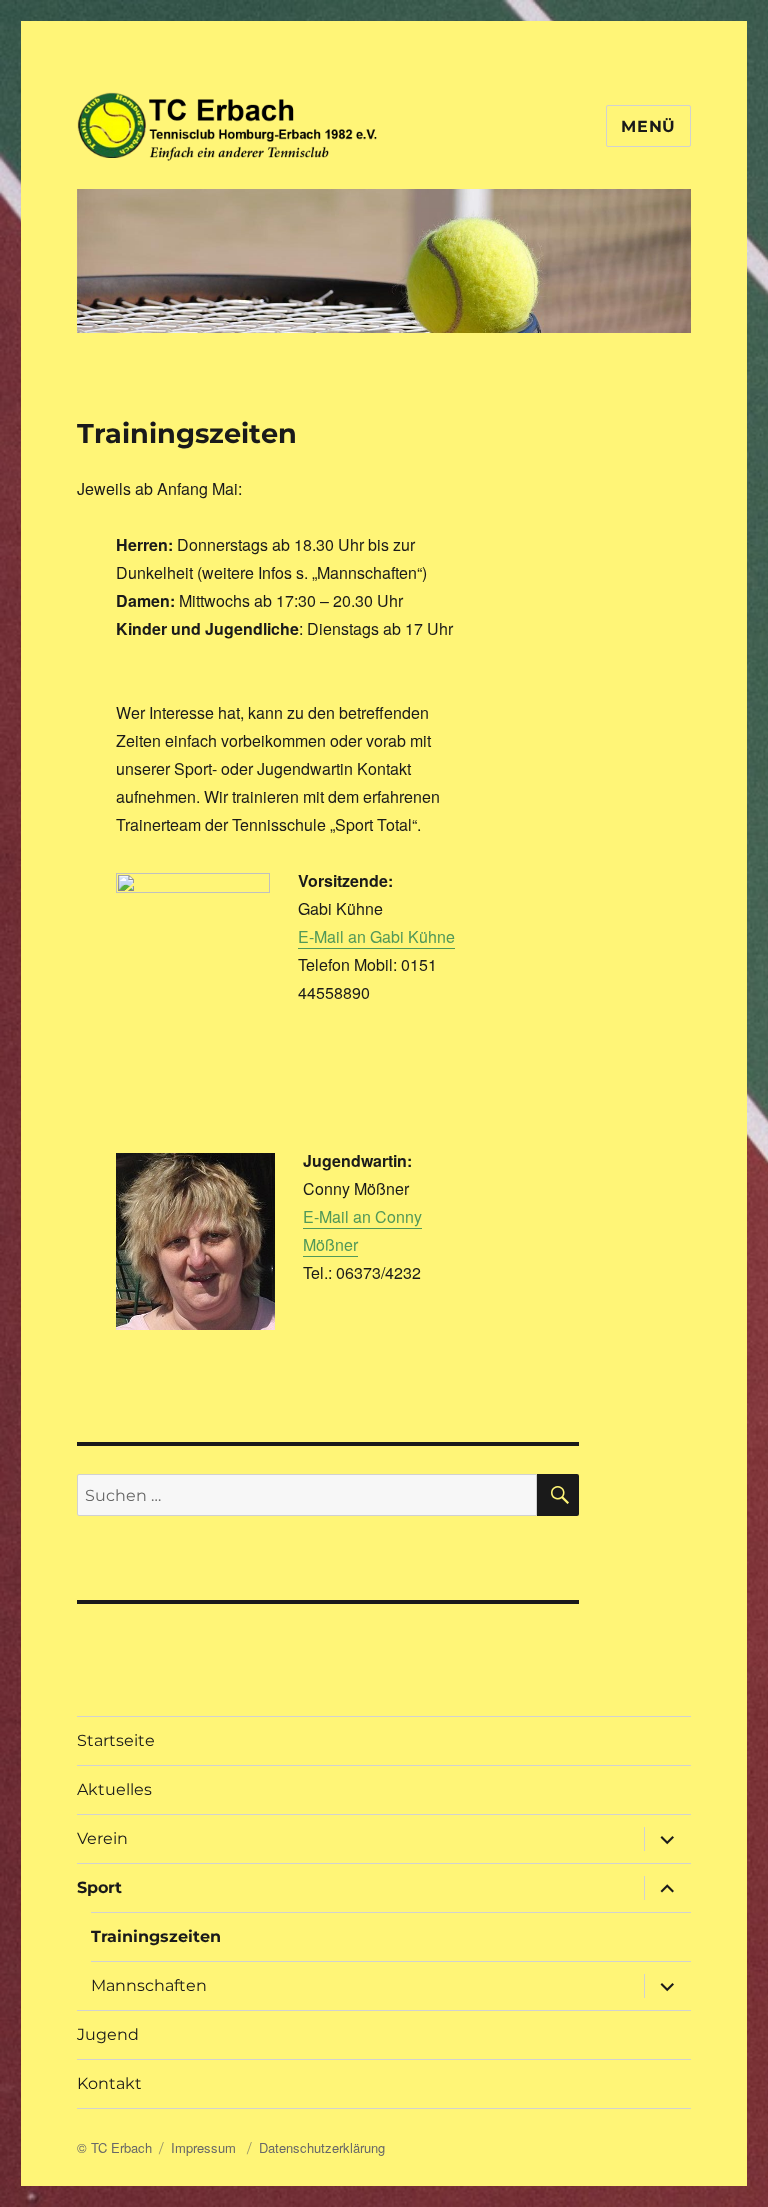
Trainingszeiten (156, 1936)
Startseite (116, 1740)
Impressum (205, 2147)
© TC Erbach (114, 2147)
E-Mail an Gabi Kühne (376, 936)
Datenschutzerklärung (322, 2147)
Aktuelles (114, 1789)
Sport (99, 1887)
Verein (102, 1838)
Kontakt (109, 2083)
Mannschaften (149, 1985)
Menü (648, 126)
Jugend (108, 2034)
